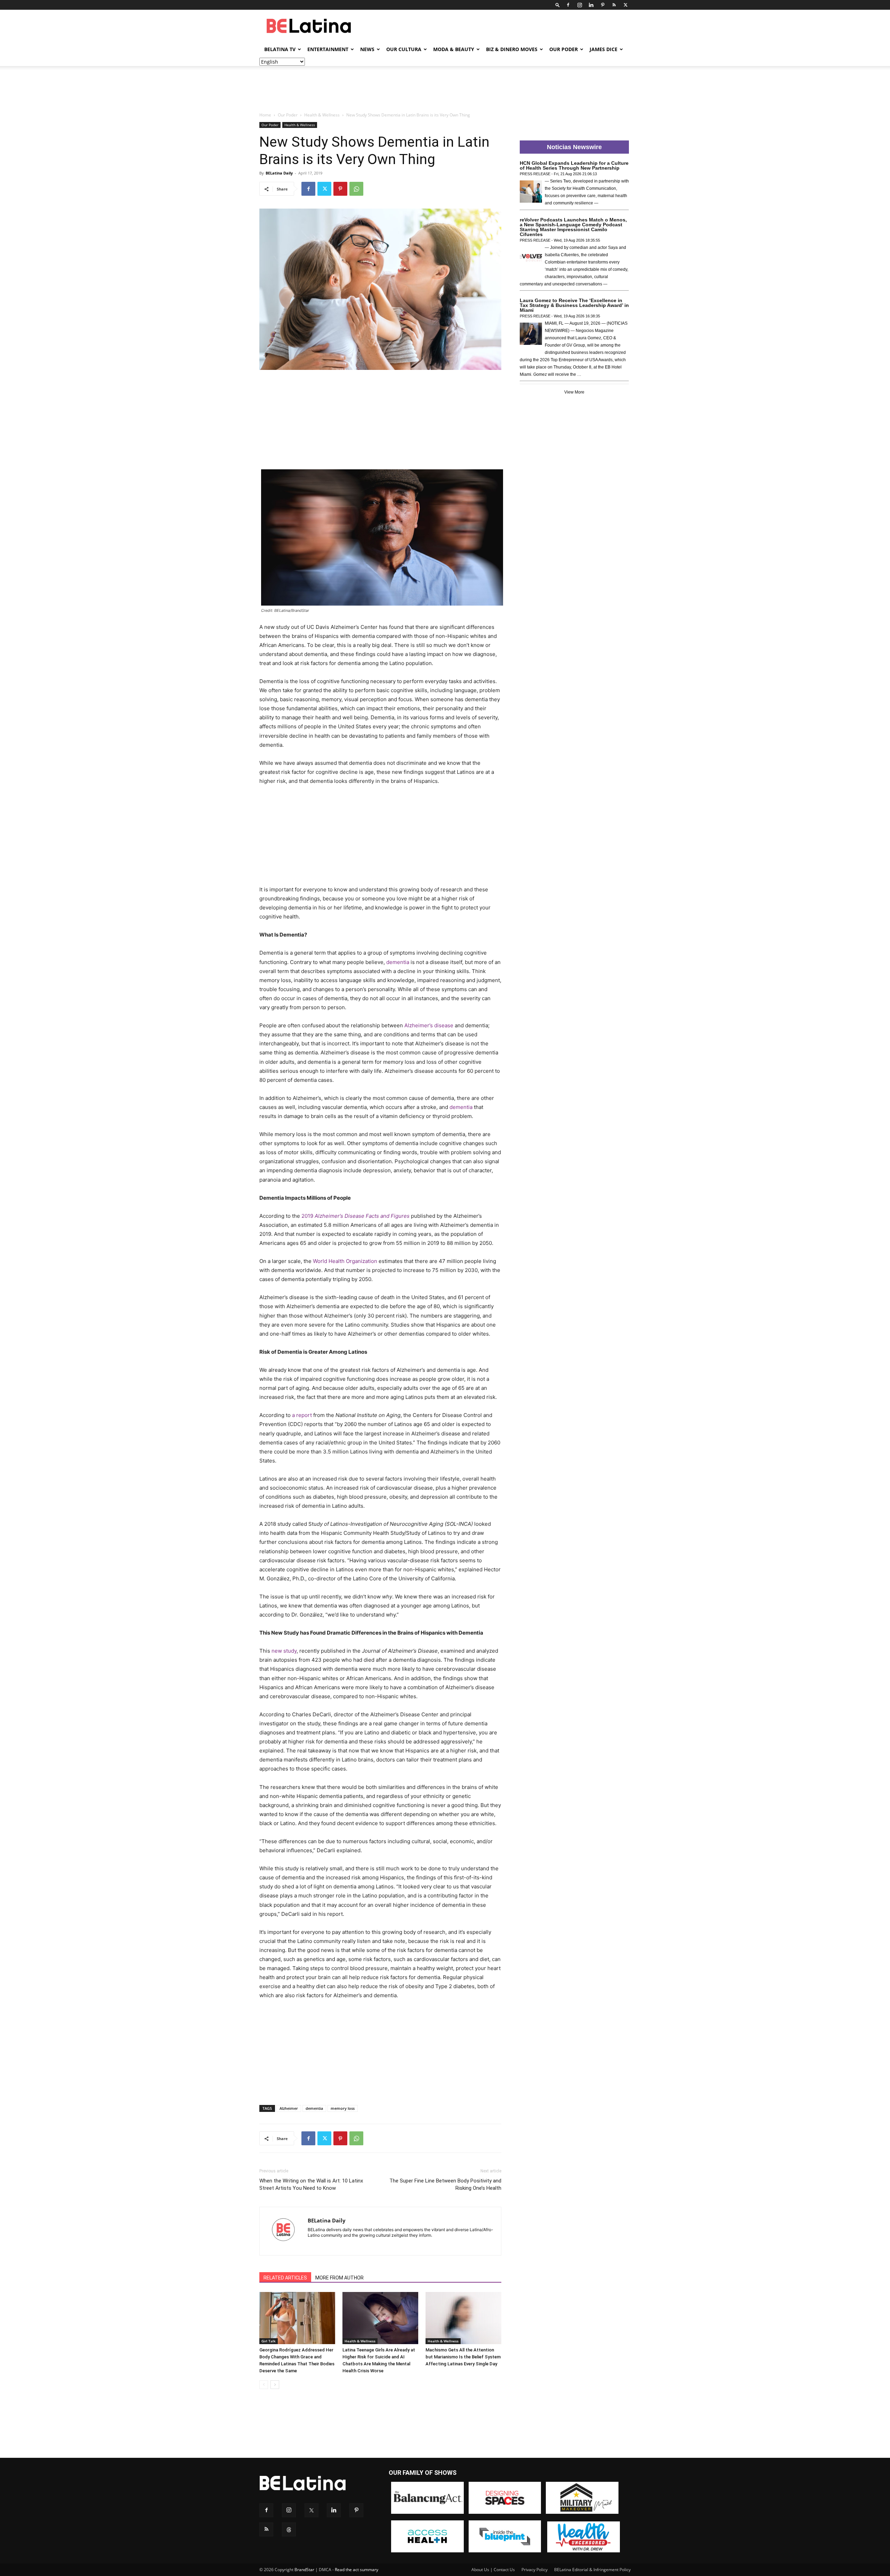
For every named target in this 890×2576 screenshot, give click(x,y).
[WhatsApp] (356, 189)
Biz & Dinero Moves (512, 49)
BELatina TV (280, 49)
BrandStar (304, 2570)
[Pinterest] (602, 5)
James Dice (604, 49)
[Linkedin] (591, 5)
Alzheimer (289, 2108)
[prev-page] (264, 2385)
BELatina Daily (279, 173)
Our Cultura (404, 49)
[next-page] (275, 2385)
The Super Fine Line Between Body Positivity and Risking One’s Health (445, 2184)
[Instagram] (580, 5)
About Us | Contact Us (493, 2570)
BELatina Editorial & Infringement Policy (592, 2570)
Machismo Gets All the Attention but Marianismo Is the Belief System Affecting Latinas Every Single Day (463, 2357)
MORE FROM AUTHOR (339, 2278)
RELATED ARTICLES (285, 2278)
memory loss (343, 2108)
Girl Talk (269, 2341)
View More (574, 392)
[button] (558, 5)
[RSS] (614, 5)
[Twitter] (625, 5)
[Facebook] (568, 5)
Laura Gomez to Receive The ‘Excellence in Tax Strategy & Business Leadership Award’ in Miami (574, 305)
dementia (314, 2108)
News (367, 49)
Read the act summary (357, 2570)
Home (265, 115)
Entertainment (328, 49)
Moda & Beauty (454, 49)
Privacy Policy (535, 2570)
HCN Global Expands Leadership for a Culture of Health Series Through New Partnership (574, 165)
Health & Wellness (322, 115)
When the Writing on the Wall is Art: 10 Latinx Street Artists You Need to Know (311, 2184)
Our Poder (564, 49)
